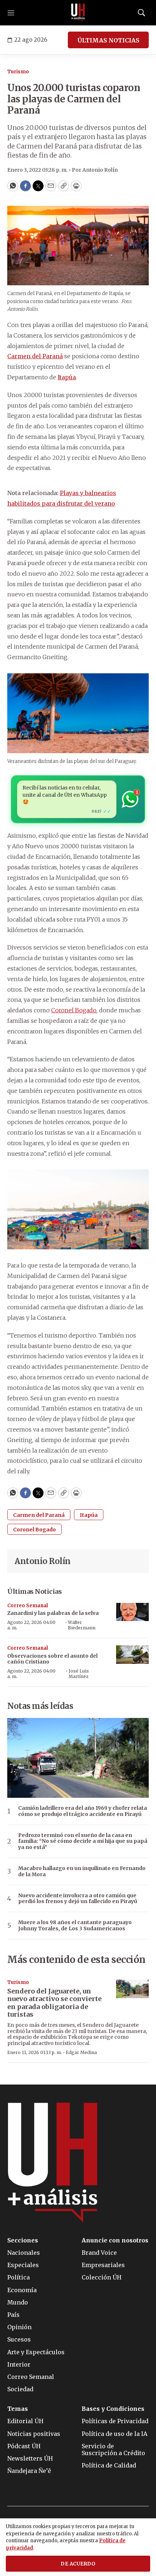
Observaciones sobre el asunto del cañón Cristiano (52, 1659)
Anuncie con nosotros (115, 2240)
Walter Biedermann (82, 1625)
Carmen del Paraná (35, 356)
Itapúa (67, 377)
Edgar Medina (81, 2052)
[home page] (78, 13)
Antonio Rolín (43, 1561)
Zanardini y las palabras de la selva (53, 1613)
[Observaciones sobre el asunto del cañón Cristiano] (132, 1655)
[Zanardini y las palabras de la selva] (132, 1612)
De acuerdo (78, 2564)
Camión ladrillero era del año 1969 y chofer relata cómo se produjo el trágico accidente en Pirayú (83, 1811)
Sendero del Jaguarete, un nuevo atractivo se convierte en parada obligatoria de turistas (54, 2003)
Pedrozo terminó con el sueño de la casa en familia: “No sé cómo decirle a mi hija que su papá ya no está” (83, 1841)
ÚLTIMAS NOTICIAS (108, 40)
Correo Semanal (28, 1606)
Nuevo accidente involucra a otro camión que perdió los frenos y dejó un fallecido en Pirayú (78, 1899)
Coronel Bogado (74, 1010)
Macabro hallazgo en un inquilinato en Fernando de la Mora (82, 1871)
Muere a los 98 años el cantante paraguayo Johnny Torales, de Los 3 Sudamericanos (75, 1926)
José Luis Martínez (79, 1673)
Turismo (18, 72)
